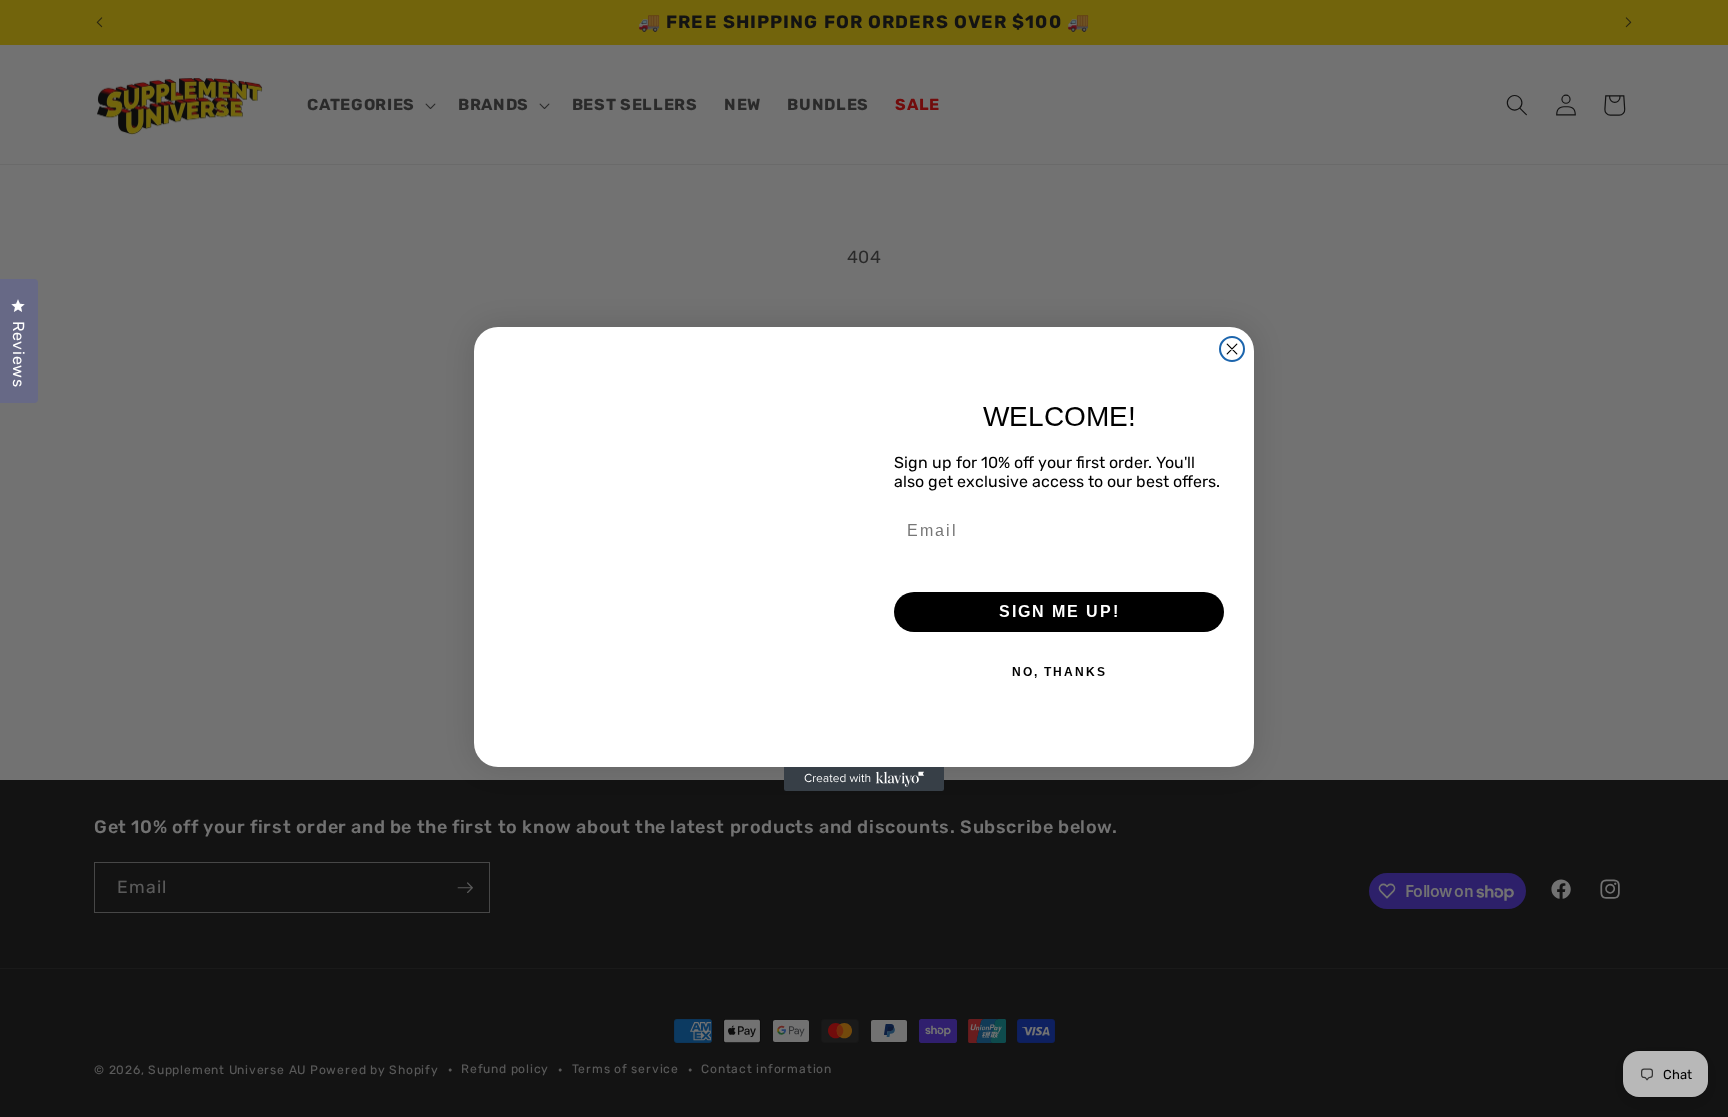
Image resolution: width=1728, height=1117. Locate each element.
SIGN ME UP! (1059, 611)
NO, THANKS (1059, 672)
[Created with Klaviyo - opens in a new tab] (864, 779)
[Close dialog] (1232, 349)
